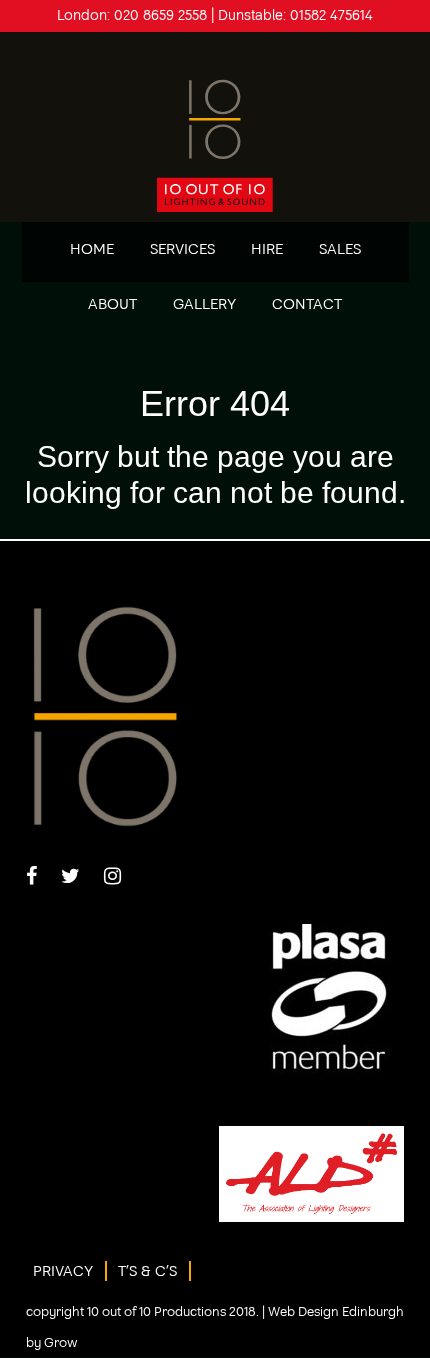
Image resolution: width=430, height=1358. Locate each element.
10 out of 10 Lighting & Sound (215, 137)
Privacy (63, 1271)
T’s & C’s (147, 1271)
